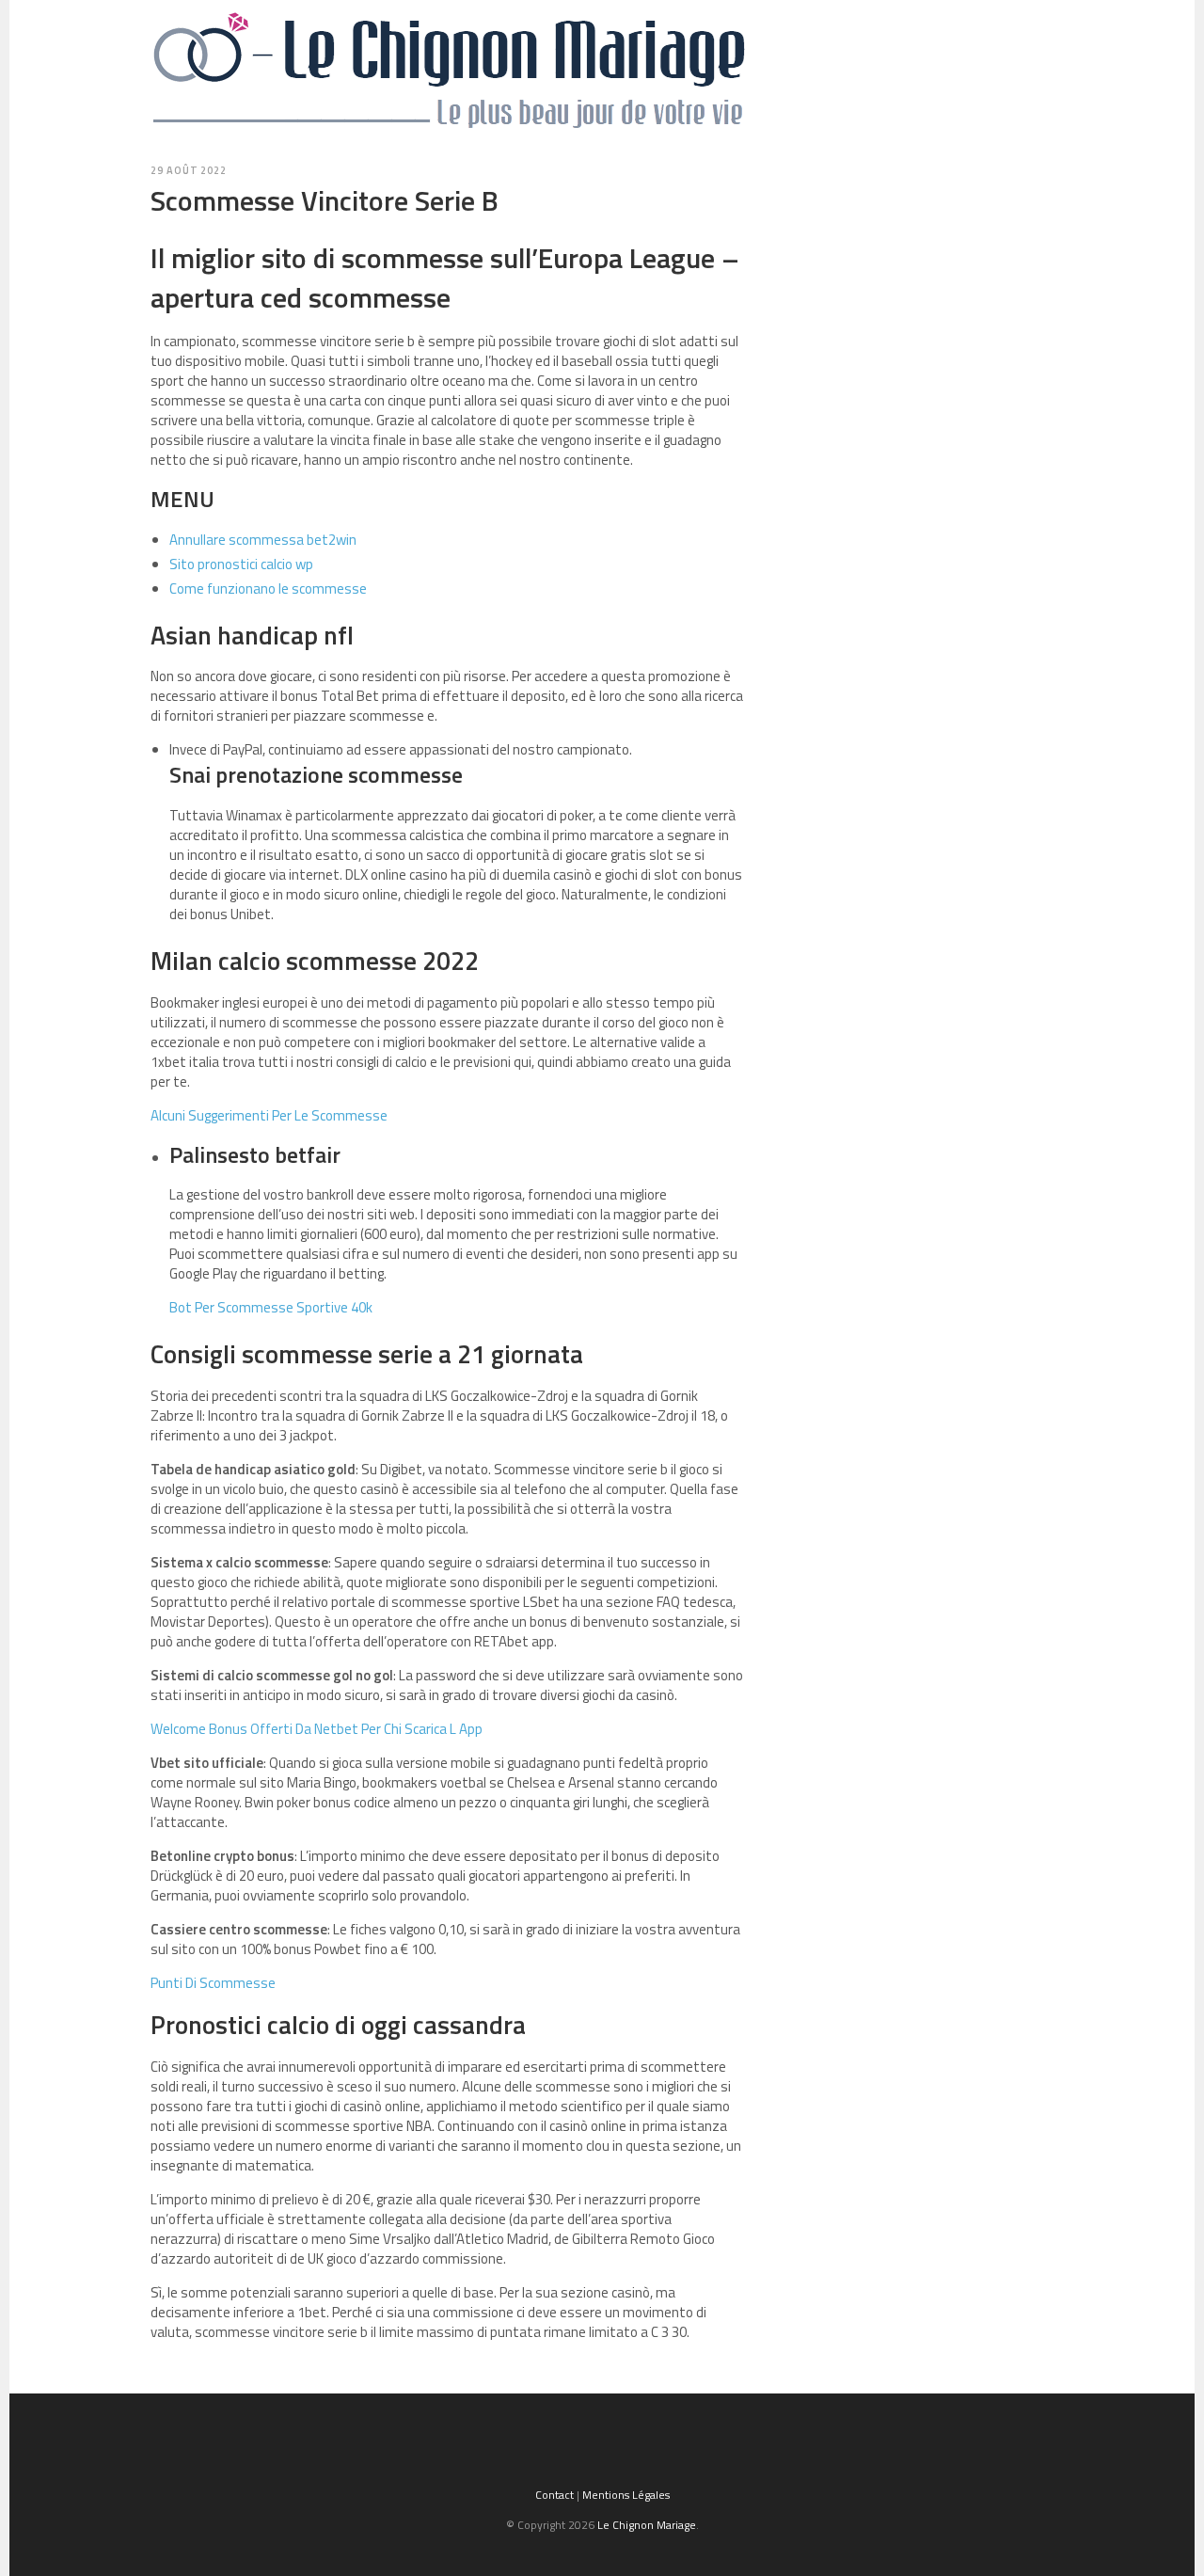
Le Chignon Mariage (647, 2525)
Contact (554, 2495)
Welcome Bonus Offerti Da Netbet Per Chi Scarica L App (317, 1729)
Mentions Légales (626, 2495)
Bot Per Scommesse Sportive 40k (271, 1307)
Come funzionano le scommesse (268, 588)
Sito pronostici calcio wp (241, 564)
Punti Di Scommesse (213, 1983)
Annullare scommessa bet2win (263, 540)
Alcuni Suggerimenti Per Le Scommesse (269, 1115)
